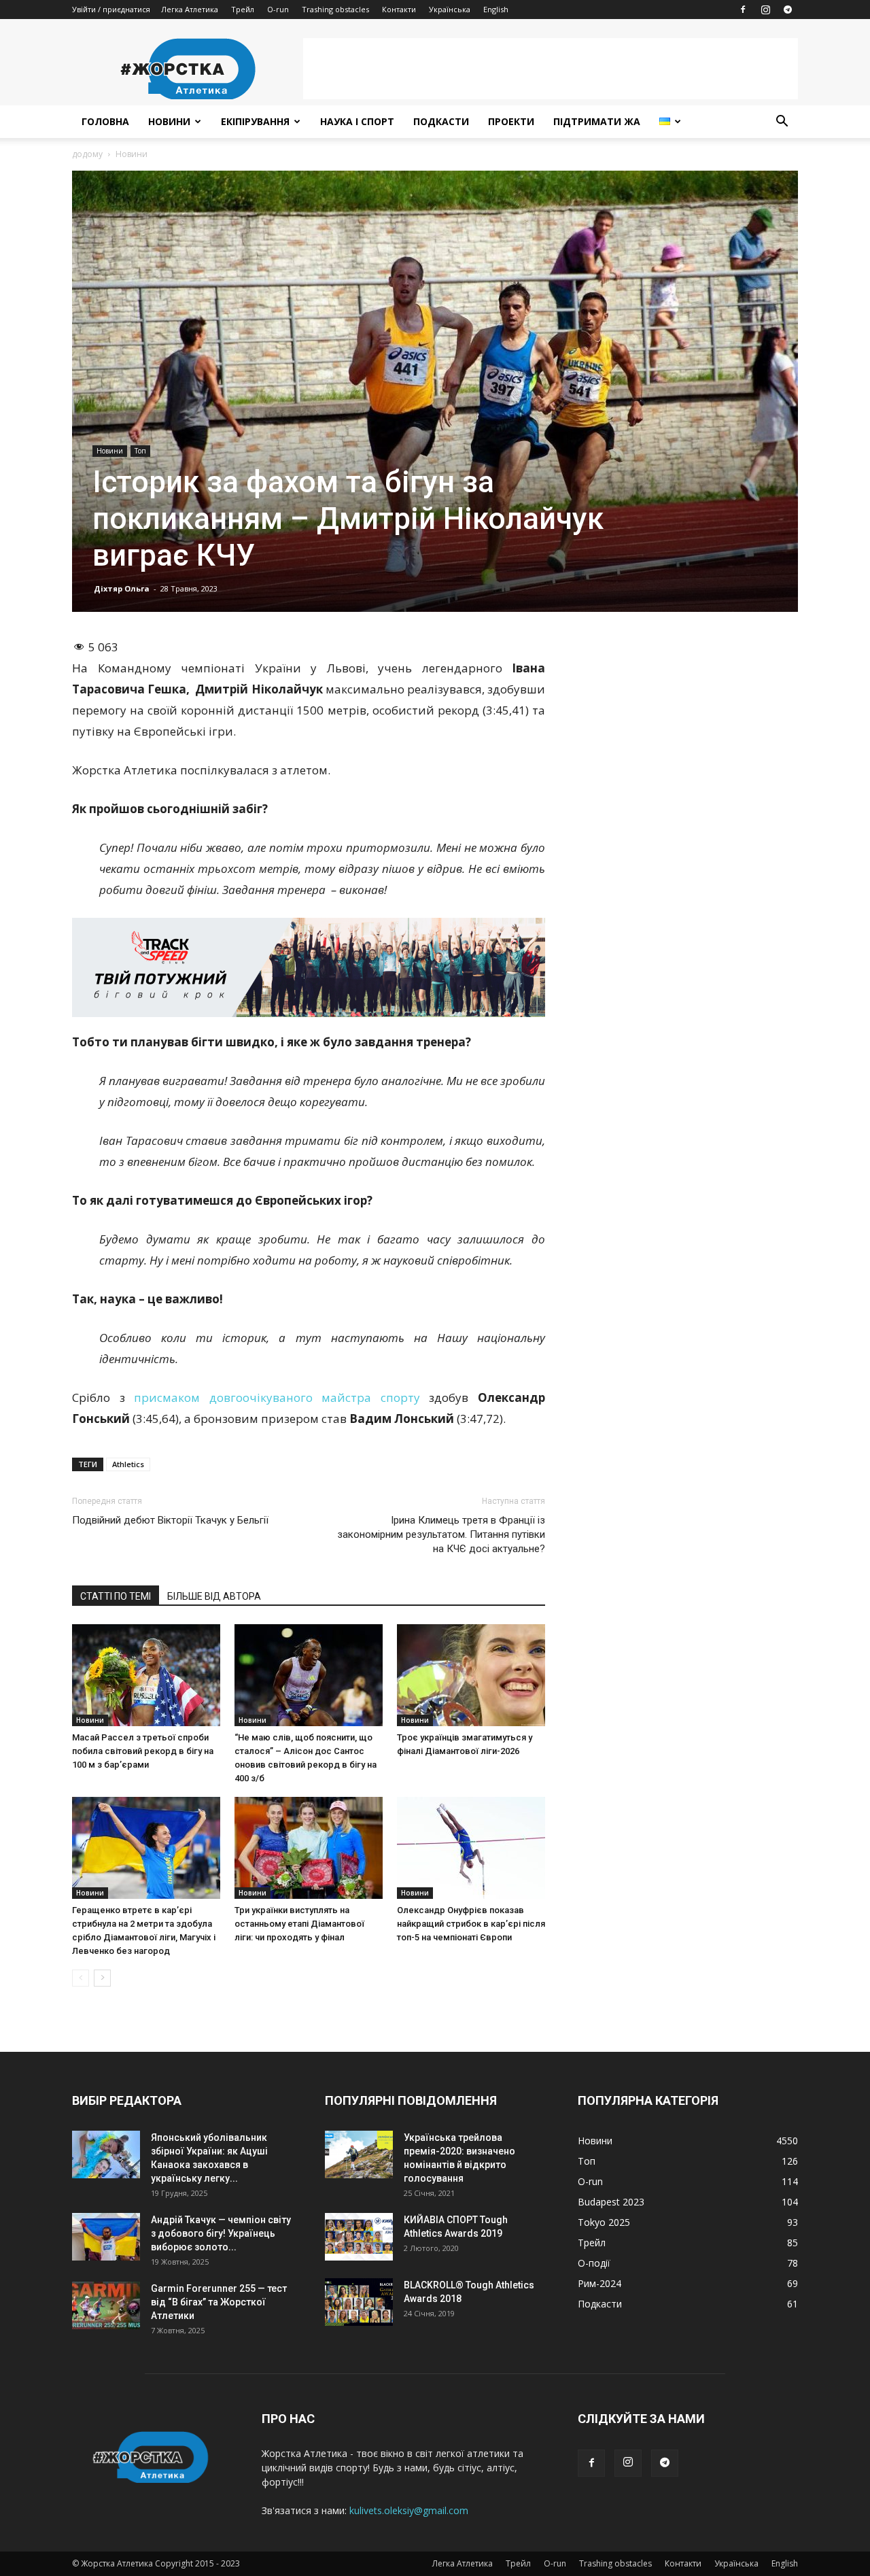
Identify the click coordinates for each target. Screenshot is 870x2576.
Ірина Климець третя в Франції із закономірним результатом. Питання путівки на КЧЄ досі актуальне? (441, 1534)
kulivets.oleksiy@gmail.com (409, 2510)
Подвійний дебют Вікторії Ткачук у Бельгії (170, 1520)
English (496, 9)
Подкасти (441, 121)
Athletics (128, 1464)
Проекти (511, 121)
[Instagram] (765, 10)
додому (87, 154)
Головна (105, 121)
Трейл (243, 9)
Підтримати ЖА (597, 121)
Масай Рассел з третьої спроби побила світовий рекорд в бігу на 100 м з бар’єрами (143, 1751)
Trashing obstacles (335, 9)
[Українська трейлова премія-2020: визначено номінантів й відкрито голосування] (359, 2154)
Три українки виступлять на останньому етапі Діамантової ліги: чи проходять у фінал (299, 1924)
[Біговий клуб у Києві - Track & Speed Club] (309, 967)
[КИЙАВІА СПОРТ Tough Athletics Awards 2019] (359, 2237)
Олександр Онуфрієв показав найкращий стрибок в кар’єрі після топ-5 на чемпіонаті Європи (471, 1924)
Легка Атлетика (190, 9)
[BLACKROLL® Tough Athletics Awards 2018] (359, 2302)
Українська (450, 9)
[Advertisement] (551, 69)
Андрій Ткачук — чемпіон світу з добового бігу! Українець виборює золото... (221, 2233)
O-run (278, 9)
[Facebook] (743, 10)
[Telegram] (788, 10)
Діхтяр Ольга (122, 588)
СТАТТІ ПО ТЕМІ (116, 1596)
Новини (169, 121)
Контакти (399, 9)
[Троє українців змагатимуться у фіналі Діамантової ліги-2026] (471, 1675)
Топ (140, 451)
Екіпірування (255, 121)
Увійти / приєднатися (111, 9)
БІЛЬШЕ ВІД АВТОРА (214, 1596)
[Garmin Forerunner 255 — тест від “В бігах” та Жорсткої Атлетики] (106, 2305)
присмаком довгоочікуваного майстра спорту (277, 1397)
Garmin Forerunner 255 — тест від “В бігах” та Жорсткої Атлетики (219, 2302)
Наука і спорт (357, 121)
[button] (782, 123)
